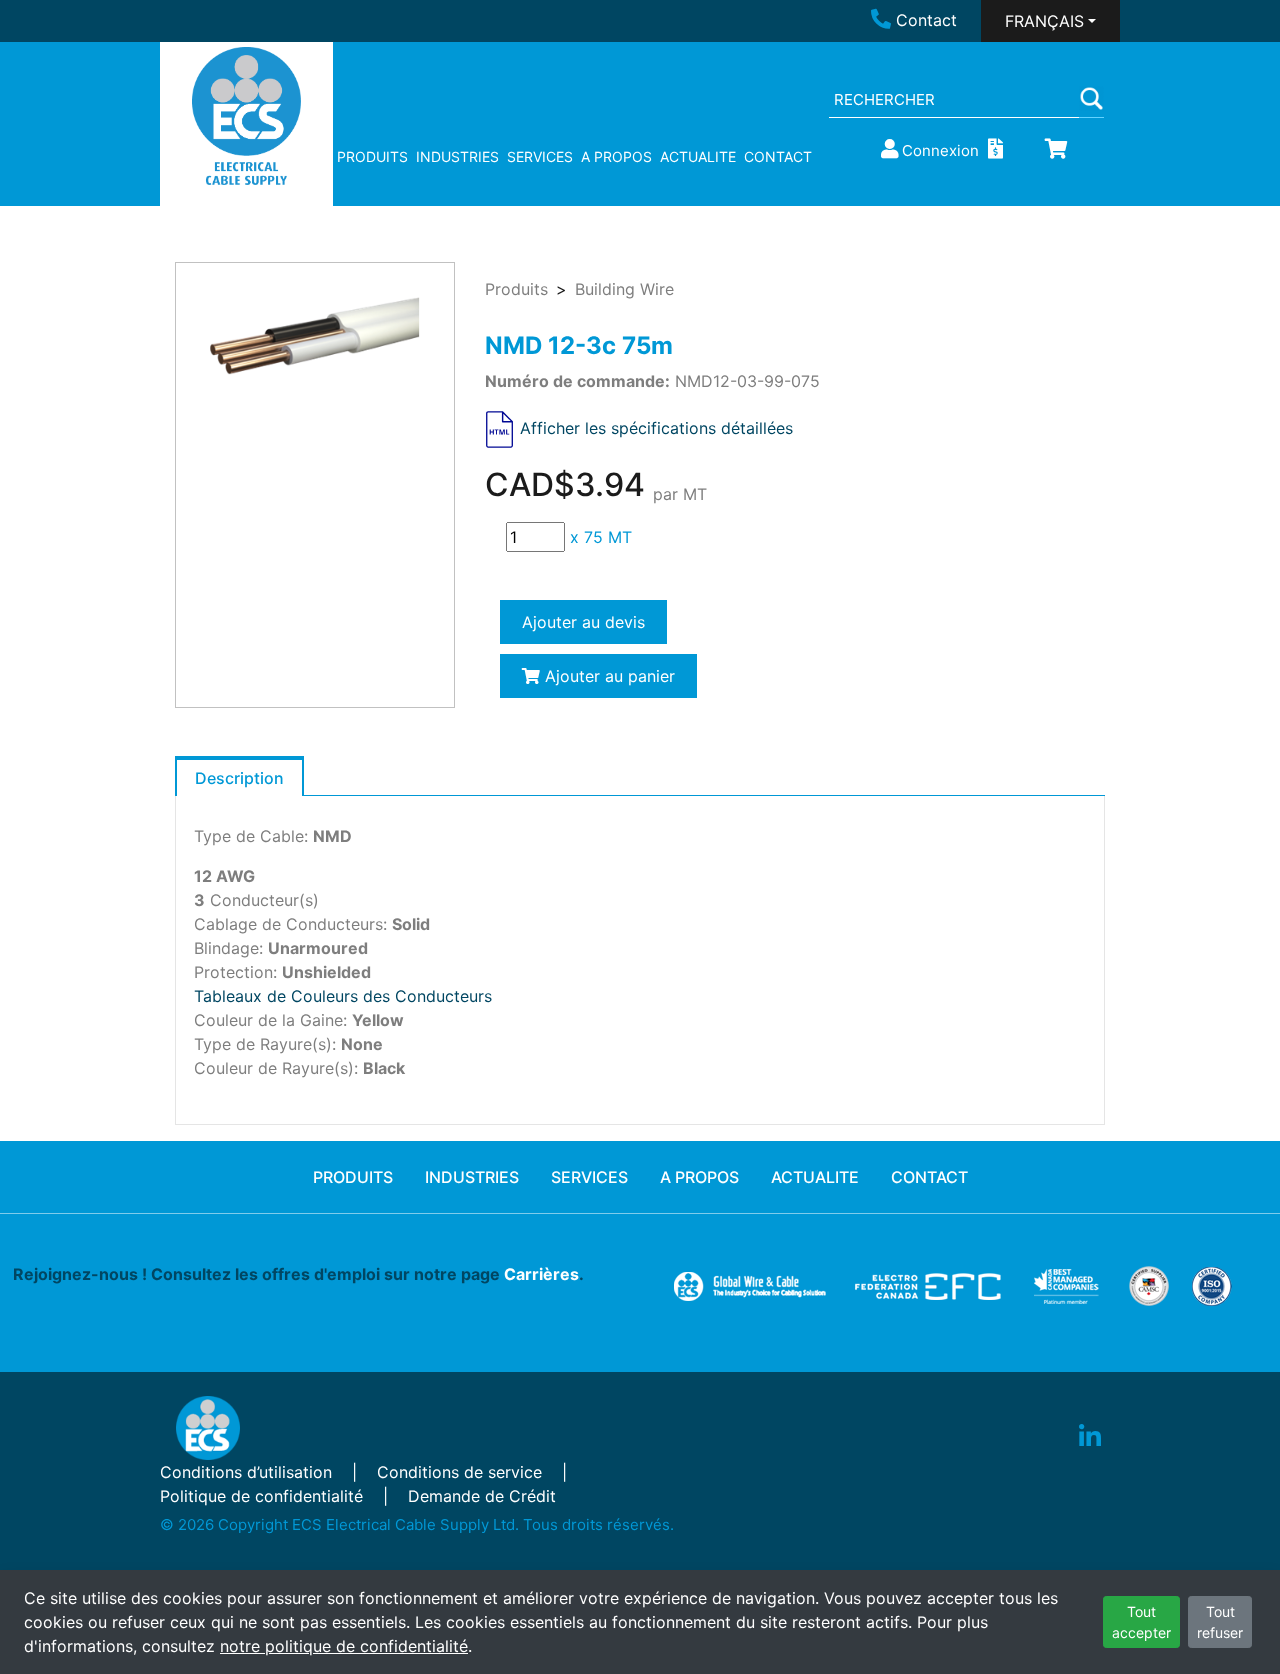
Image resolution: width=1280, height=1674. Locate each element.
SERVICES (540, 156)
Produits (516, 289)
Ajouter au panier (607, 676)
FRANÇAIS (1044, 21)
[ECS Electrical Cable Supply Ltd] (246, 116)
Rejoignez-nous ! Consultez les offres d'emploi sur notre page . (298, 1274)
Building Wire (624, 289)
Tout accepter (1141, 1622)
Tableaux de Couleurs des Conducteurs (343, 996)
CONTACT (778, 156)
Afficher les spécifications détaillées (656, 428)
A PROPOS (616, 156)
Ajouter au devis (583, 622)
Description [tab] (239, 778)
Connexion (940, 150)
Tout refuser (1220, 1622)
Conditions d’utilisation (246, 1472)
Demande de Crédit (482, 1496)
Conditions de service (459, 1472)
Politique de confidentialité (261, 1496)
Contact (926, 20)
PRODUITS (372, 156)
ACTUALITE (698, 156)
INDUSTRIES (457, 156)
